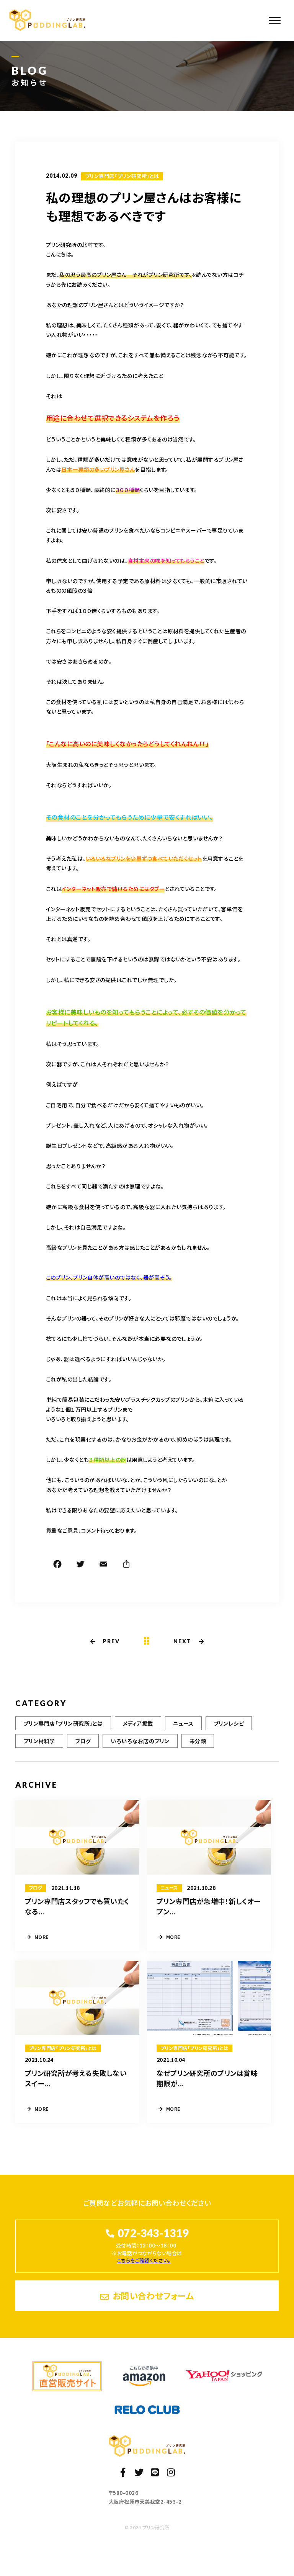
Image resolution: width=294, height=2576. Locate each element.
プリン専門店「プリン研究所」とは (122, 176)
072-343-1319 (153, 2233)
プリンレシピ (229, 1723)
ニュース (183, 1723)
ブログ (83, 1741)
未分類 (198, 1741)
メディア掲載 (138, 1723)
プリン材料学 (39, 1741)
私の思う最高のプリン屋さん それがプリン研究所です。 (125, 275)
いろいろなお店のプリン (140, 1741)
